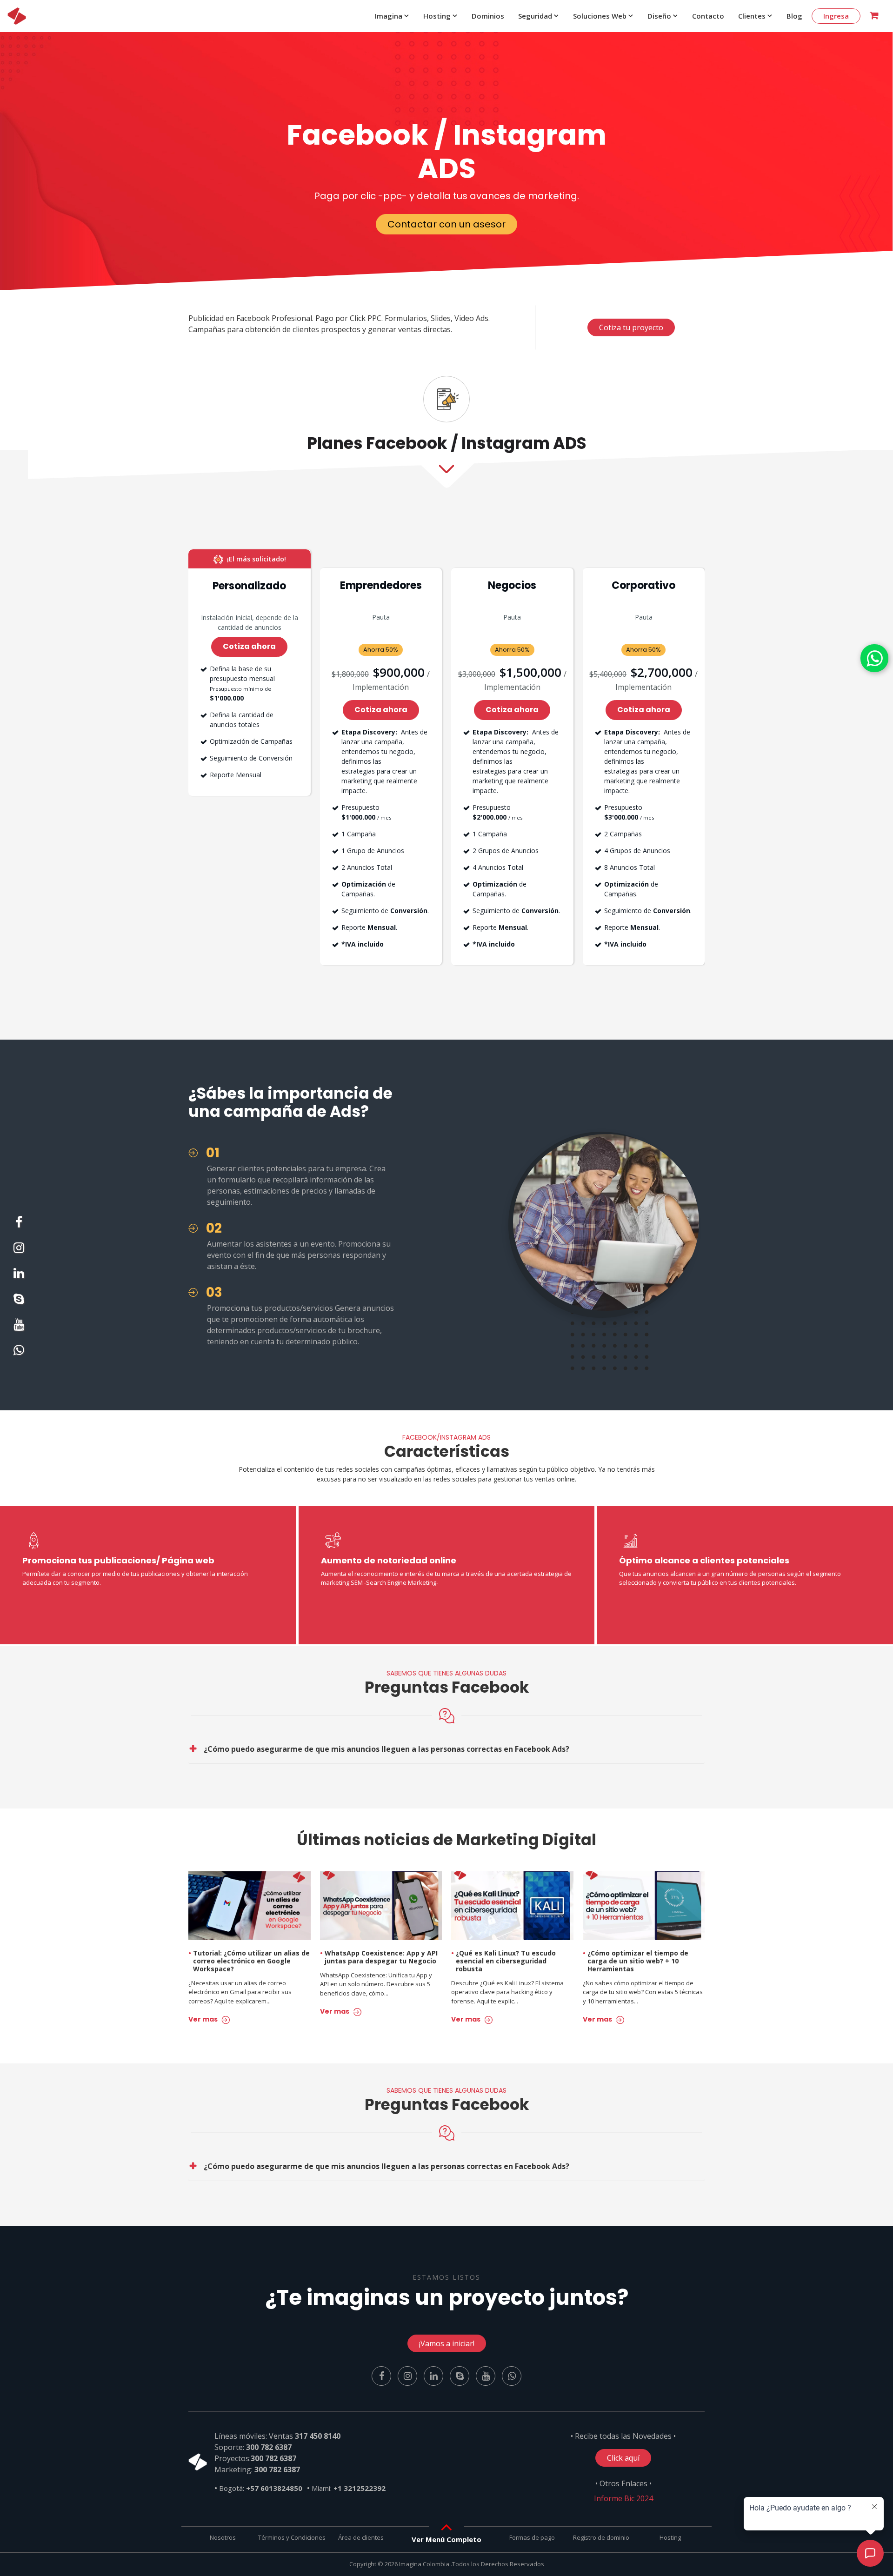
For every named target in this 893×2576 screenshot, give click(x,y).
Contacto (708, 16)
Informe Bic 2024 (623, 2498)
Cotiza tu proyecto (631, 327)
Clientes (752, 16)
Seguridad (535, 16)
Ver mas (204, 2019)
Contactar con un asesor (446, 224)
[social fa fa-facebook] (19, 1224)
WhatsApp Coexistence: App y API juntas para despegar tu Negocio (379, 1957)
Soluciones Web (600, 16)
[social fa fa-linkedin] (19, 1275)
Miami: (349, 2488)
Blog (794, 16)
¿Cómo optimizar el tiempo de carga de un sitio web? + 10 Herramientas (636, 1961)
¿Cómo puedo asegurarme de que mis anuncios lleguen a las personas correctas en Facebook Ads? (387, 1749)
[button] (446, 2539)
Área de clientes (361, 2537)
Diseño (659, 16)
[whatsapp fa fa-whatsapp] (874, 658)
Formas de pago (532, 2537)
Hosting (437, 16)
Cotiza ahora (249, 646)
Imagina (389, 16)
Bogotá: (261, 2488)
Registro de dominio (601, 2537)
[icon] (17, 16)
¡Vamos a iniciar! (447, 2343)
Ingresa (836, 16)
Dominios (488, 16)
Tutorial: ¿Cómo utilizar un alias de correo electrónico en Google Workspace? (249, 1961)
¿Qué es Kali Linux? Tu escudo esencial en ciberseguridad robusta (503, 1961)
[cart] (874, 16)
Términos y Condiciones (292, 2537)
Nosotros (223, 2537)
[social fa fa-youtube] (19, 1327)
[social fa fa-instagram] (19, 1250)
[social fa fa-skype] (19, 1301)
